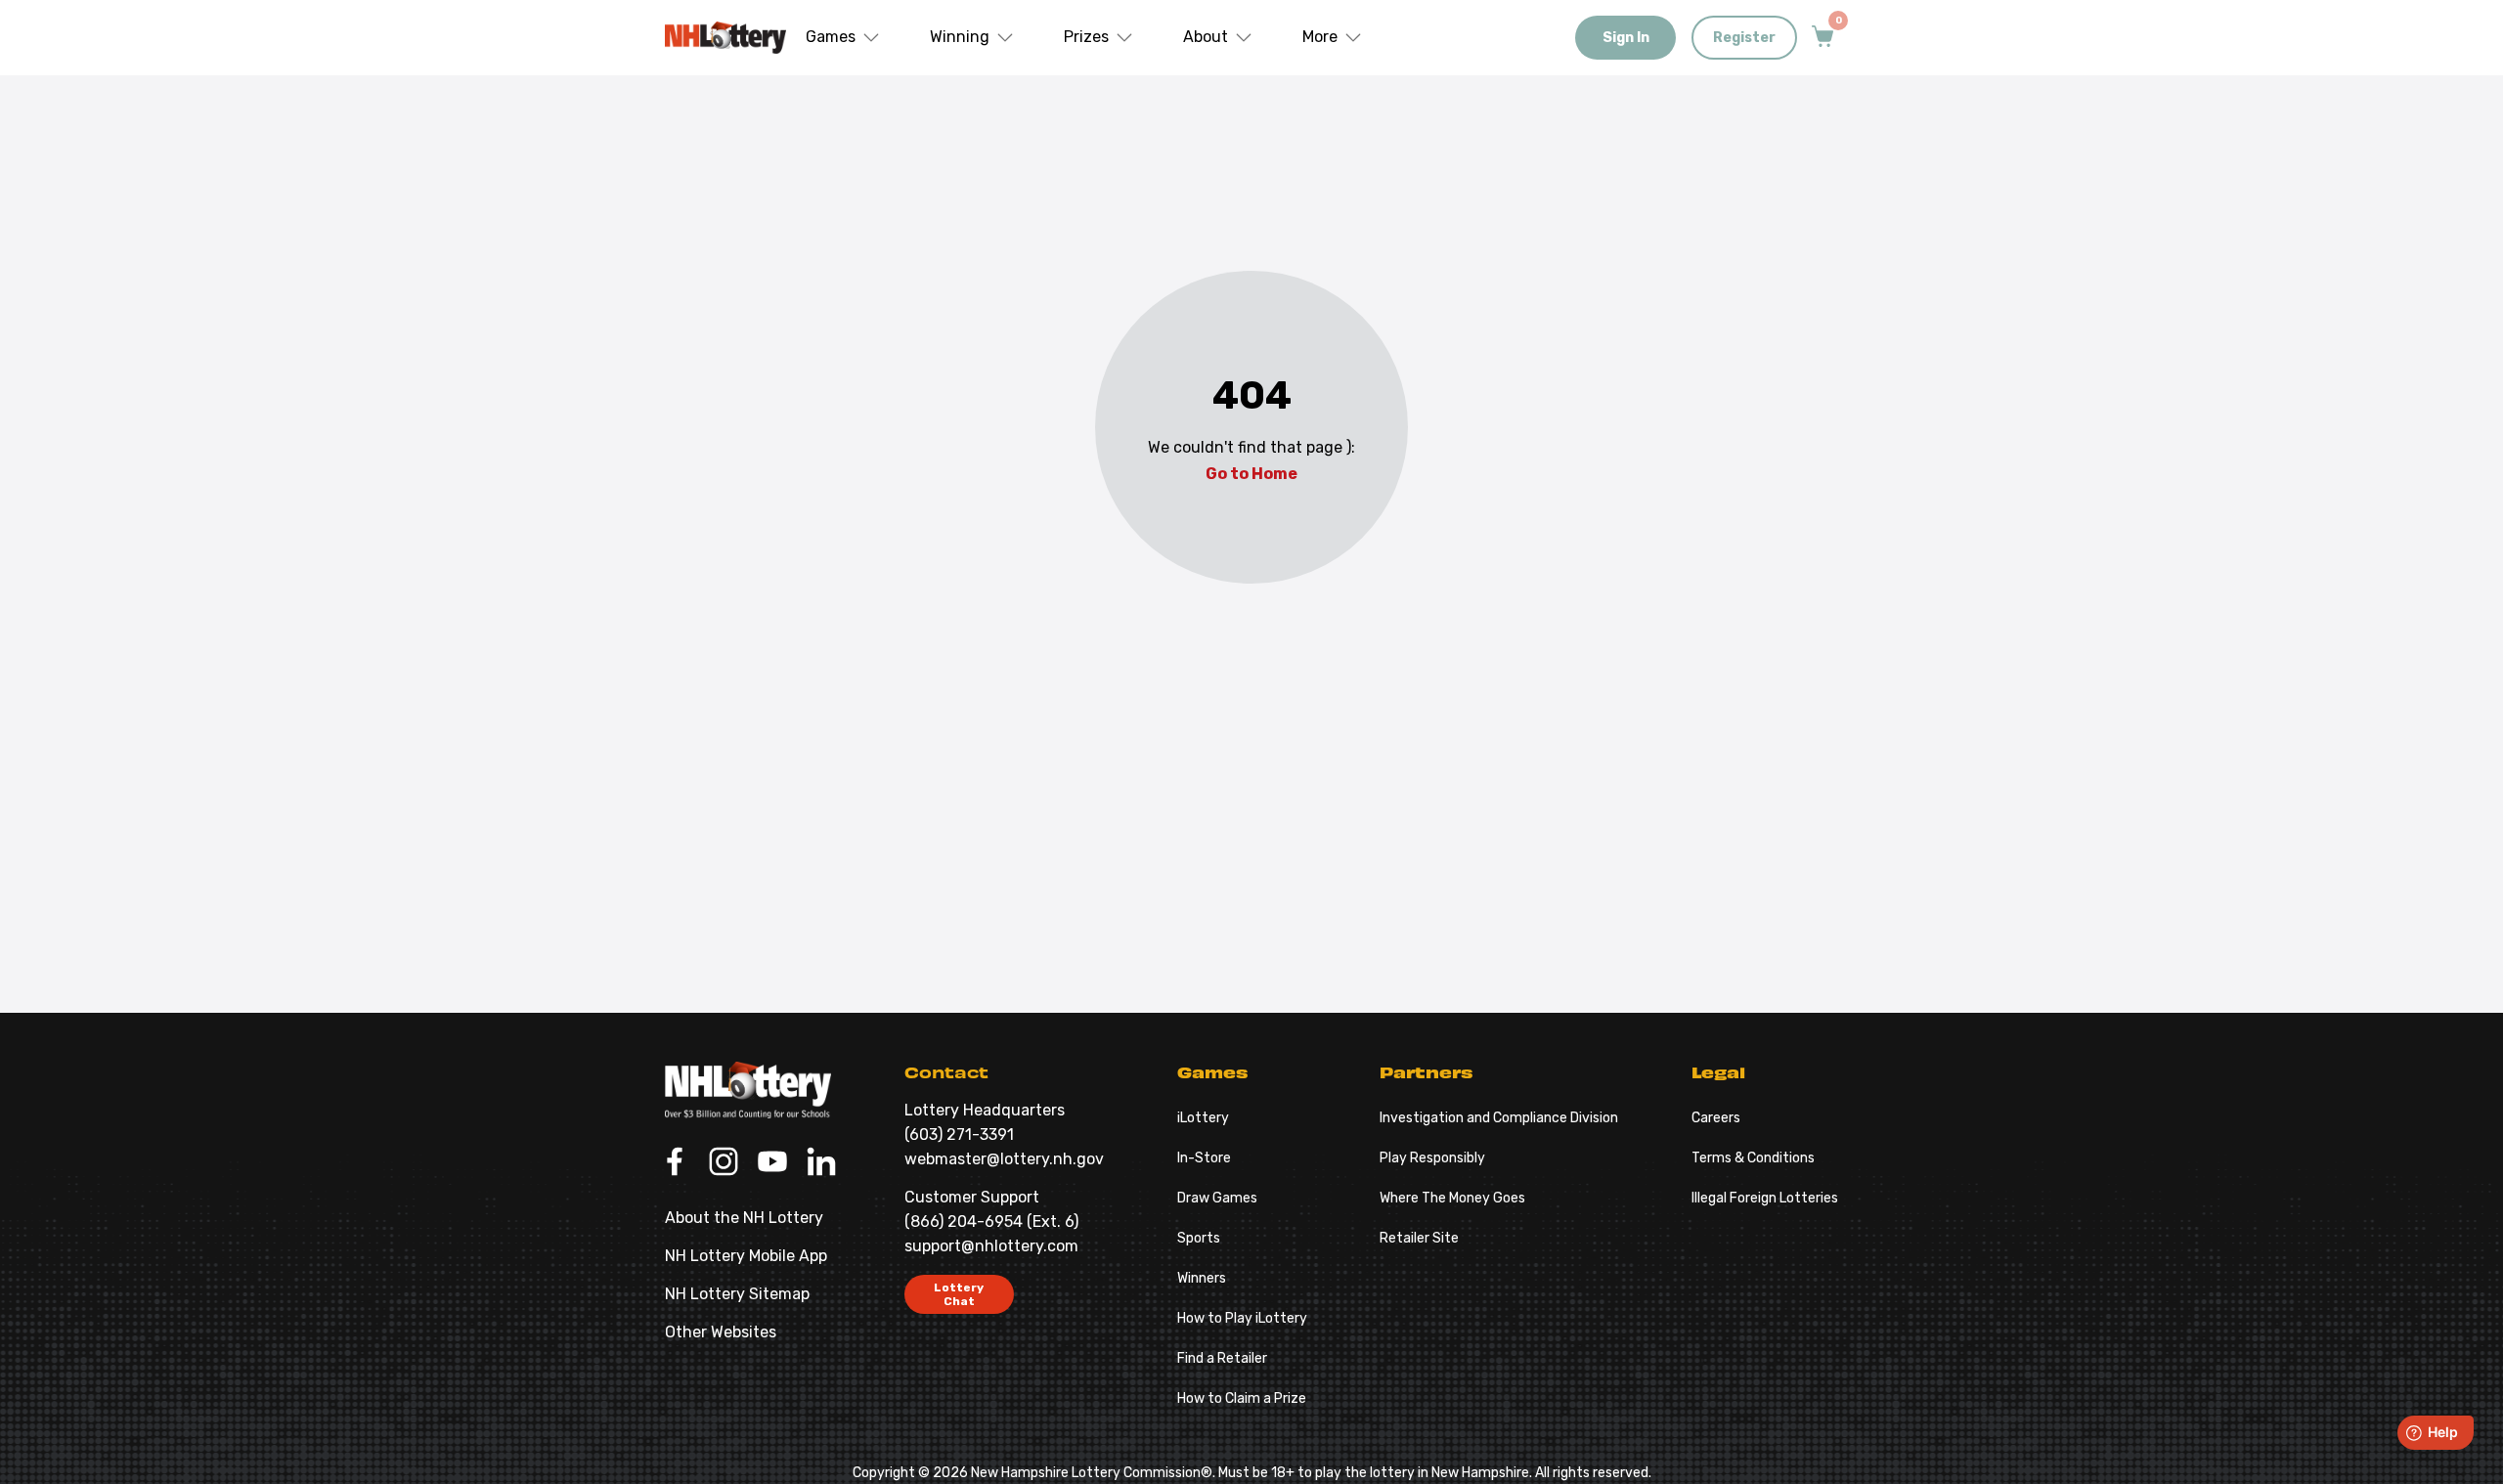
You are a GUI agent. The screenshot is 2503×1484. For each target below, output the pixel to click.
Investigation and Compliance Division (1499, 1118)
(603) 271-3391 (959, 1135)
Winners (1202, 1278)
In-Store (1204, 1158)
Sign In (1626, 38)
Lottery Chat (959, 1294)
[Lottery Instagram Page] (724, 1163)
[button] (843, 38)
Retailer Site (1419, 1238)
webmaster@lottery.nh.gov (1004, 1159)
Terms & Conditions (1753, 1158)
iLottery (1203, 1118)
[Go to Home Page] (748, 1090)
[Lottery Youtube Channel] (772, 1163)
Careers (1716, 1118)
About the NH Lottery (744, 1218)
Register (1744, 38)
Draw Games (1217, 1198)
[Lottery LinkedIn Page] (821, 1163)
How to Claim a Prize (1242, 1398)
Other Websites (721, 1332)
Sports (1199, 1238)
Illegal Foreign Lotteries (1765, 1198)
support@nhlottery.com (991, 1246)
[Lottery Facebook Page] (675, 1163)
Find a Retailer (1222, 1358)
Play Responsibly (1432, 1158)
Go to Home (1251, 474)
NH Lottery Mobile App (746, 1256)
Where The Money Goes (1452, 1198)
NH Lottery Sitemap (737, 1294)
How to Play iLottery (1242, 1318)
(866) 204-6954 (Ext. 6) (991, 1222)
